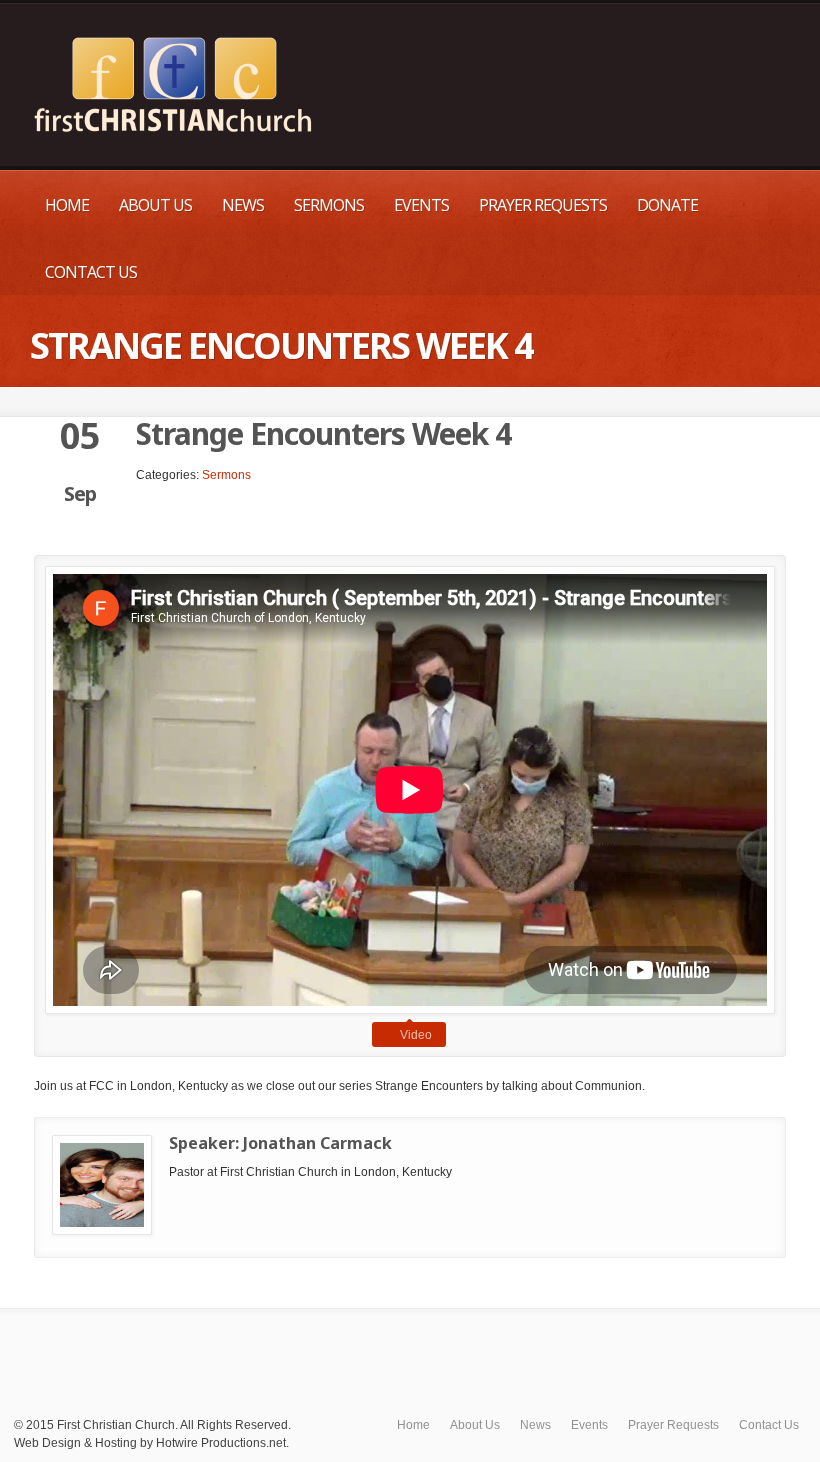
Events (421, 205)
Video (416, 1035)
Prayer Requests (543, 205)
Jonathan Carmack (317, 1143)
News (243, 205)
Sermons (329, 205)
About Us (155, 205)
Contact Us (91, 272)
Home (67, 205)
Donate (667, 205)
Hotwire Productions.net (221, 1443)
